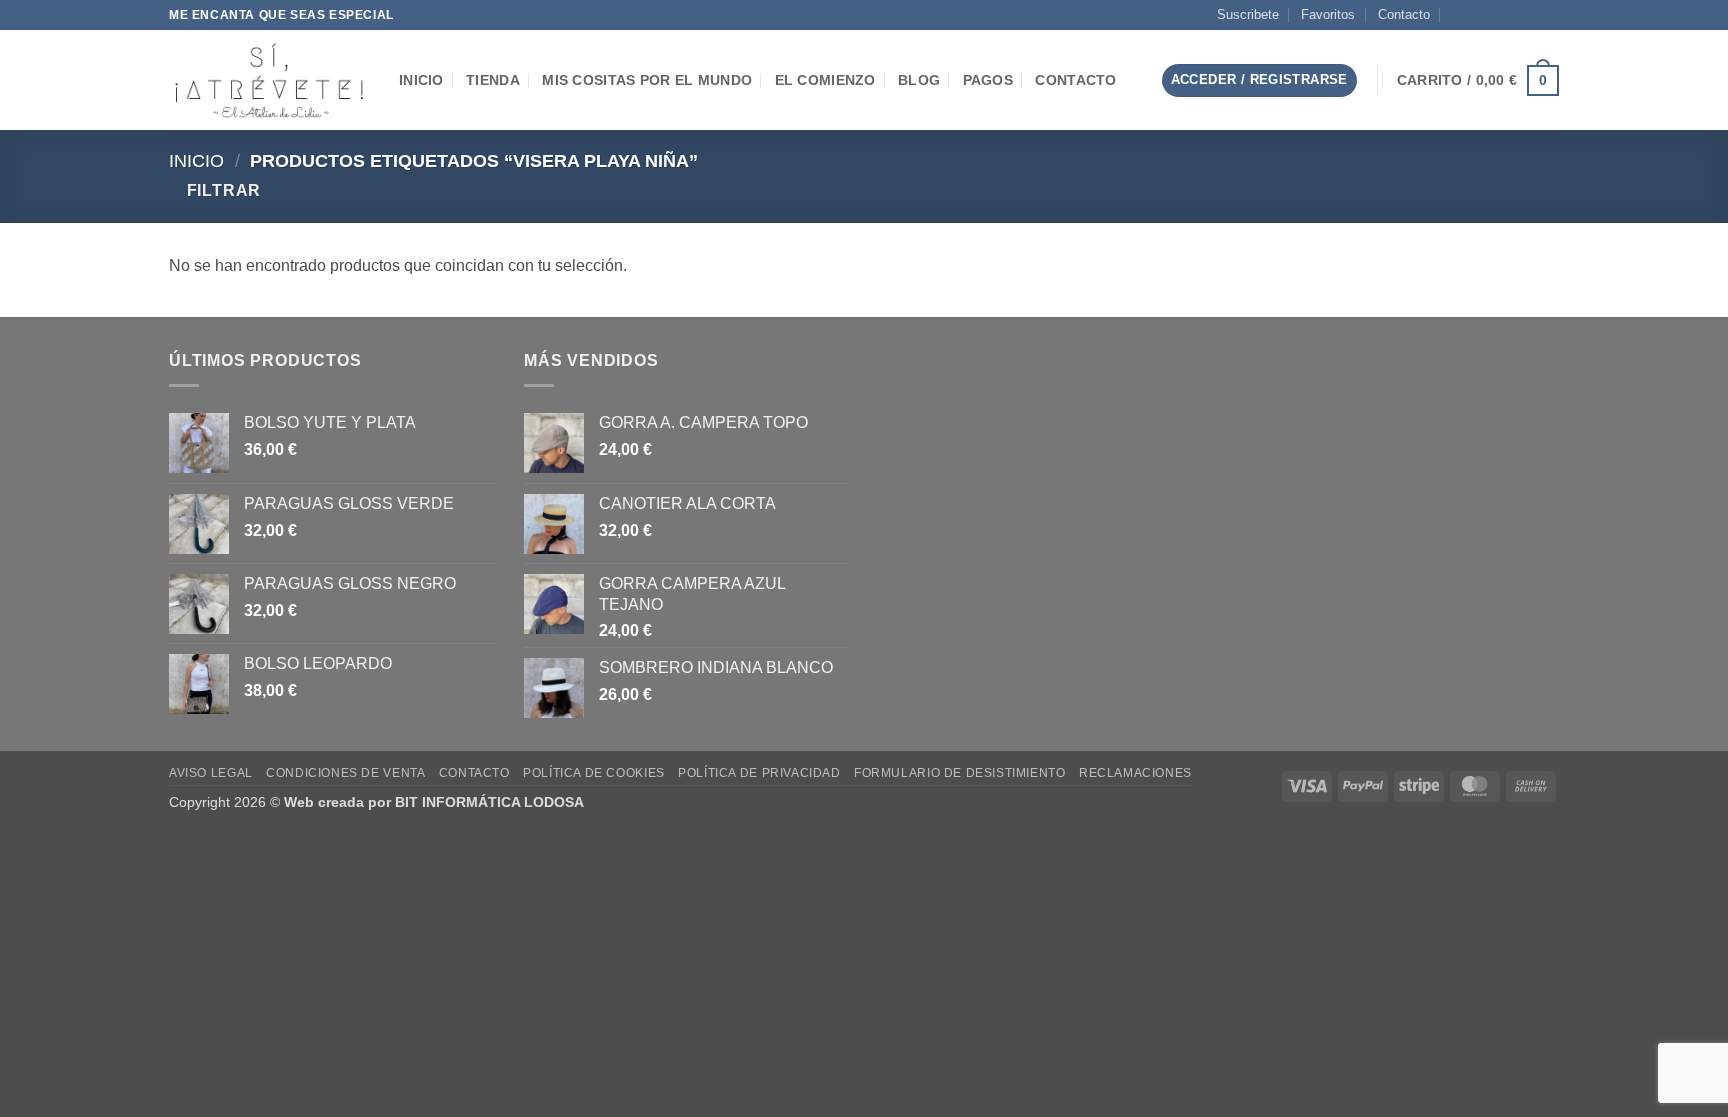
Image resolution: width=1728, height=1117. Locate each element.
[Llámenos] (1530, 15)
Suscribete (1248, 14)
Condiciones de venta (345, 773)
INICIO (421, 80)
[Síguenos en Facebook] (1473, 15)
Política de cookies (594, 773)
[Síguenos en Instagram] (1492, 15)
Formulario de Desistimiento (960, 773)
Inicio (196, 160)
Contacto (1404, 14)
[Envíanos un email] (1511, 15)
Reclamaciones (1135, 773)
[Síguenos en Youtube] (1549, 15)
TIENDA (493, 80)
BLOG (919, 80)
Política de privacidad (759, 773)
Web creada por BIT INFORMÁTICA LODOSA (434, 802)
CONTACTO (1075, 80)
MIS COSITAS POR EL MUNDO (647, 80)
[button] (1130, 80)
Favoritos (1328, 14)
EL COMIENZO (825, 80)
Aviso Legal (211, 773)
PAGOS (988, 80)
